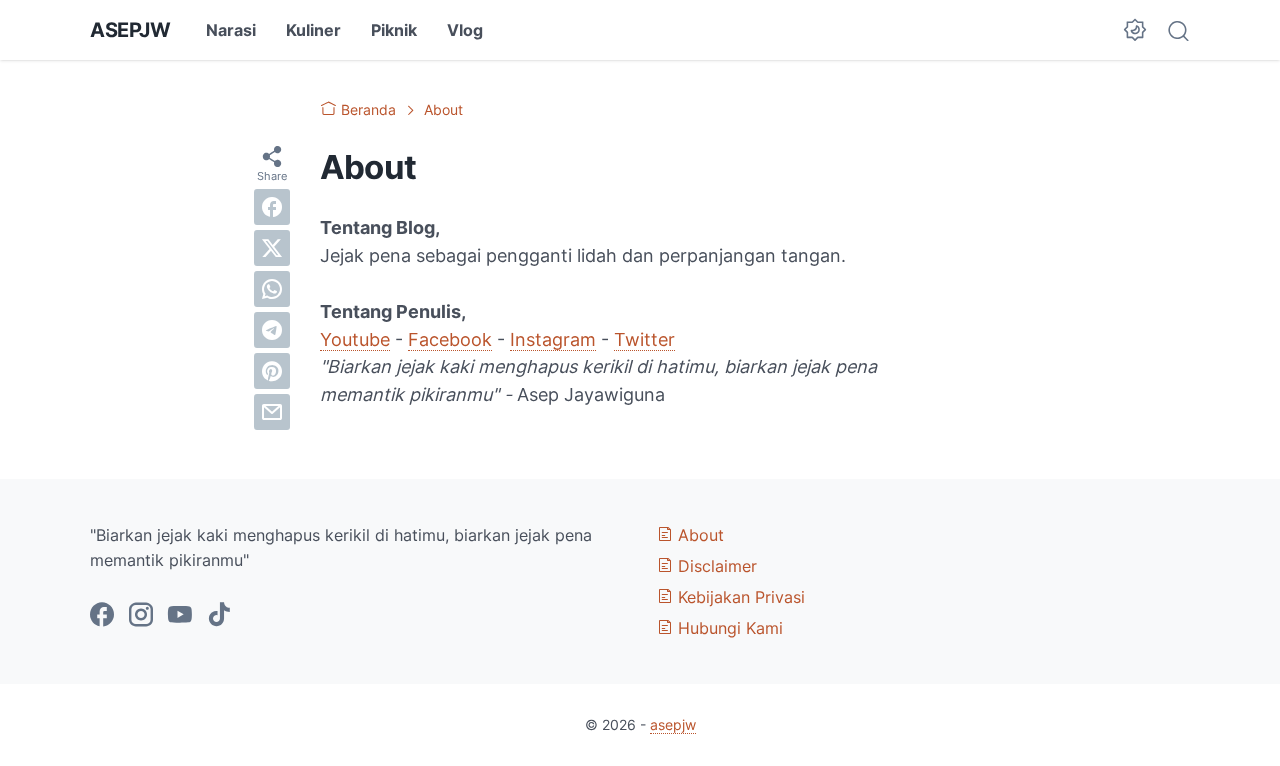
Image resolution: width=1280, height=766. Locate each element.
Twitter (644, 339)
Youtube (355, 339)
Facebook (450, 339)
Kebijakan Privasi (739, 597)
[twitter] (272, 248)
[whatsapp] (272, 289)
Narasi (231, 30)
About (698, 535)
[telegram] (272, 330)
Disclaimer (715, 566)
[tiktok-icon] (219, 616)
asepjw (130, 30)
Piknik (394, 30)
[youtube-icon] (180, 616)
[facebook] (272, 207)
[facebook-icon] (102, 616)
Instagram (553, 339)
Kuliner (313, 30)
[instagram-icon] (141, 616)
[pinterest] (272, 371)
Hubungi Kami (728, 628)
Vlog (465, 30)
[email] (272, 412)
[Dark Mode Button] (1135, 30)
